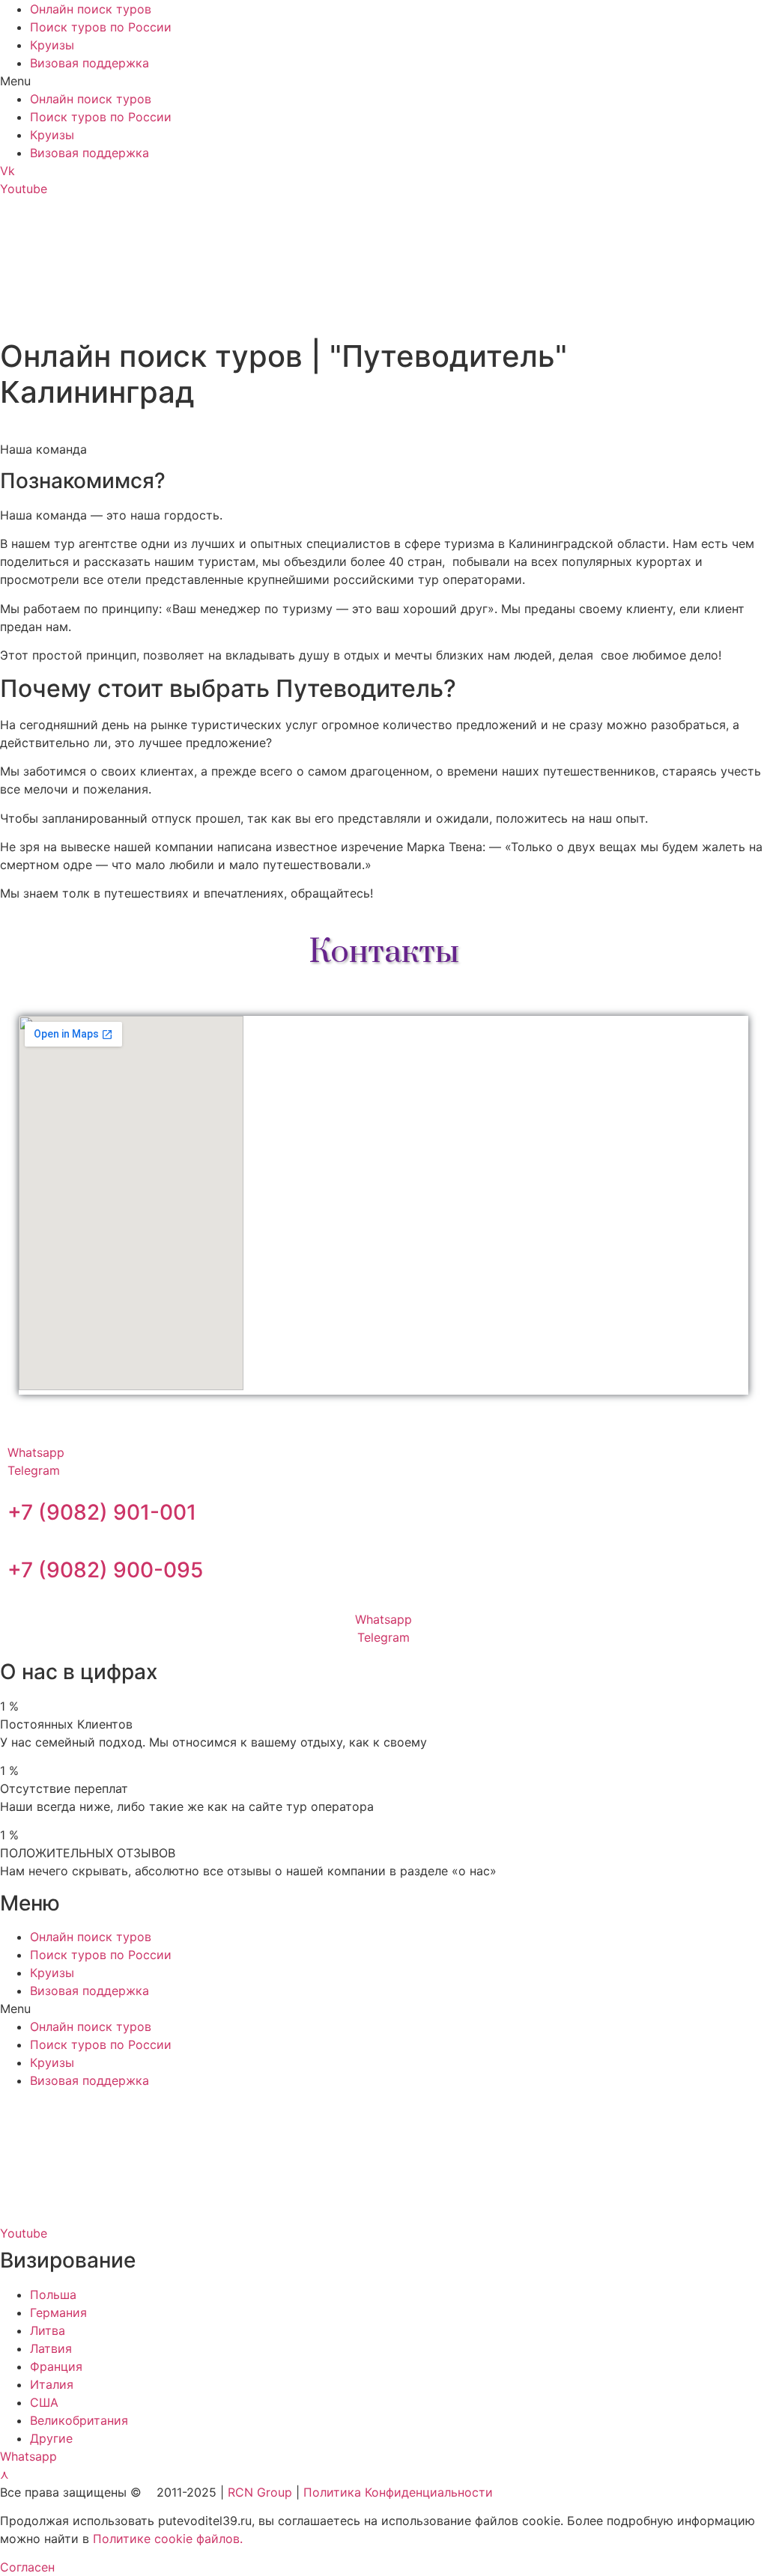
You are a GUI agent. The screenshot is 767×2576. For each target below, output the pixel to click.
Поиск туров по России (101, 27)
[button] (383, 81)
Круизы (52, 45)
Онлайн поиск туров (91, 9)
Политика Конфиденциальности (398, 2492)
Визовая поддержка (90, 63)
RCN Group (260, 2492)
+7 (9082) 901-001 (102, 1512)
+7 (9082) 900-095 (105, 1570)
